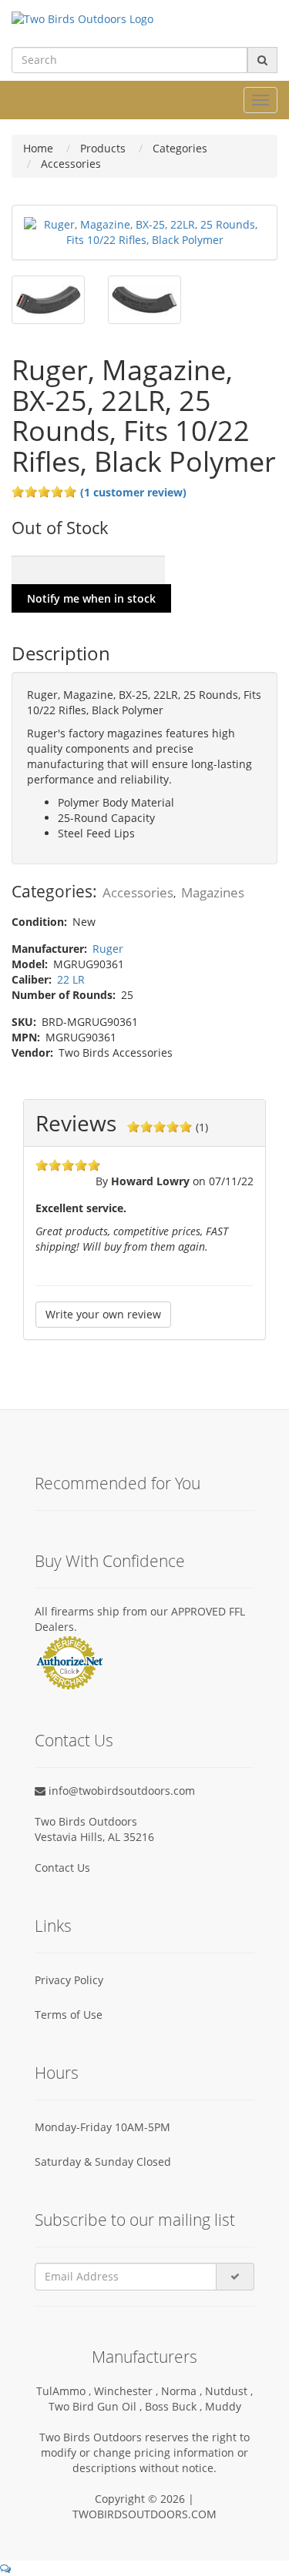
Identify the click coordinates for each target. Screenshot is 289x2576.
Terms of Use (69, 2015)
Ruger (108, 949)
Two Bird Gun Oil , (97, 2406)
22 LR (71, 979)
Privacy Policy (69, 1980)
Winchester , (128, 2391)
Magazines (213, 892)
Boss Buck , (175, 2406)
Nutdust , (229, 2391)
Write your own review (103, 1314)
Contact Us (62, 1868)
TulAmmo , (65, 2391)
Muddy (223, 2406)
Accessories (138, 892)
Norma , (183, 2391)
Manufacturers (144, 2357)
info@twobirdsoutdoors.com (120, 1791)
